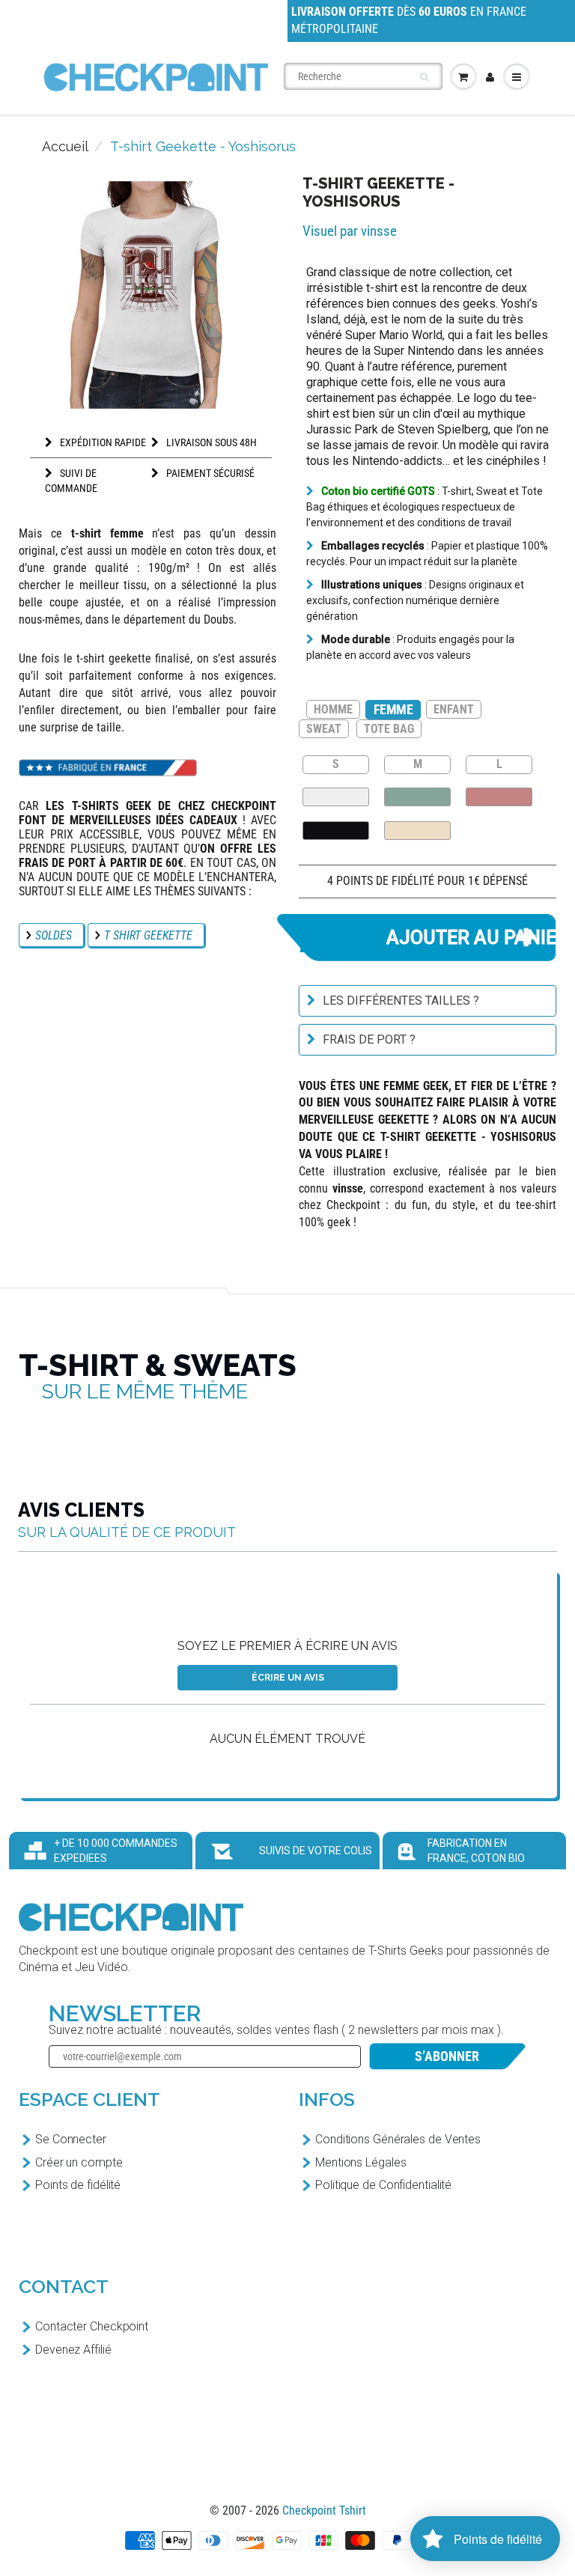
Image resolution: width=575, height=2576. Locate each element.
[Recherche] (424, 77)
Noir (336, 831)
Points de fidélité (78, 2185)
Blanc (336, 797)
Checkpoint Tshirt (324, 2510)
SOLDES (54, 935)
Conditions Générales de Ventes (398, 2139)
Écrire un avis (288, 1678)
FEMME (393, 709)
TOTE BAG (389, 729)
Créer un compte (79, 2162)
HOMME (333, 709)
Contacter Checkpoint (92, 2326)
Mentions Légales (360, 2162)
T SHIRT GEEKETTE (148, 935)
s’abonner (447, 2056)
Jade (417, 797)
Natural (417, 831)
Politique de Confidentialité (383, 2185)
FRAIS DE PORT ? (369, 1039)
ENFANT (454, 709)
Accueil (65, 146)
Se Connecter (71, 2139)
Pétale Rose (499, 797)
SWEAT (324, 729)
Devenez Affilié (73, 2350)
